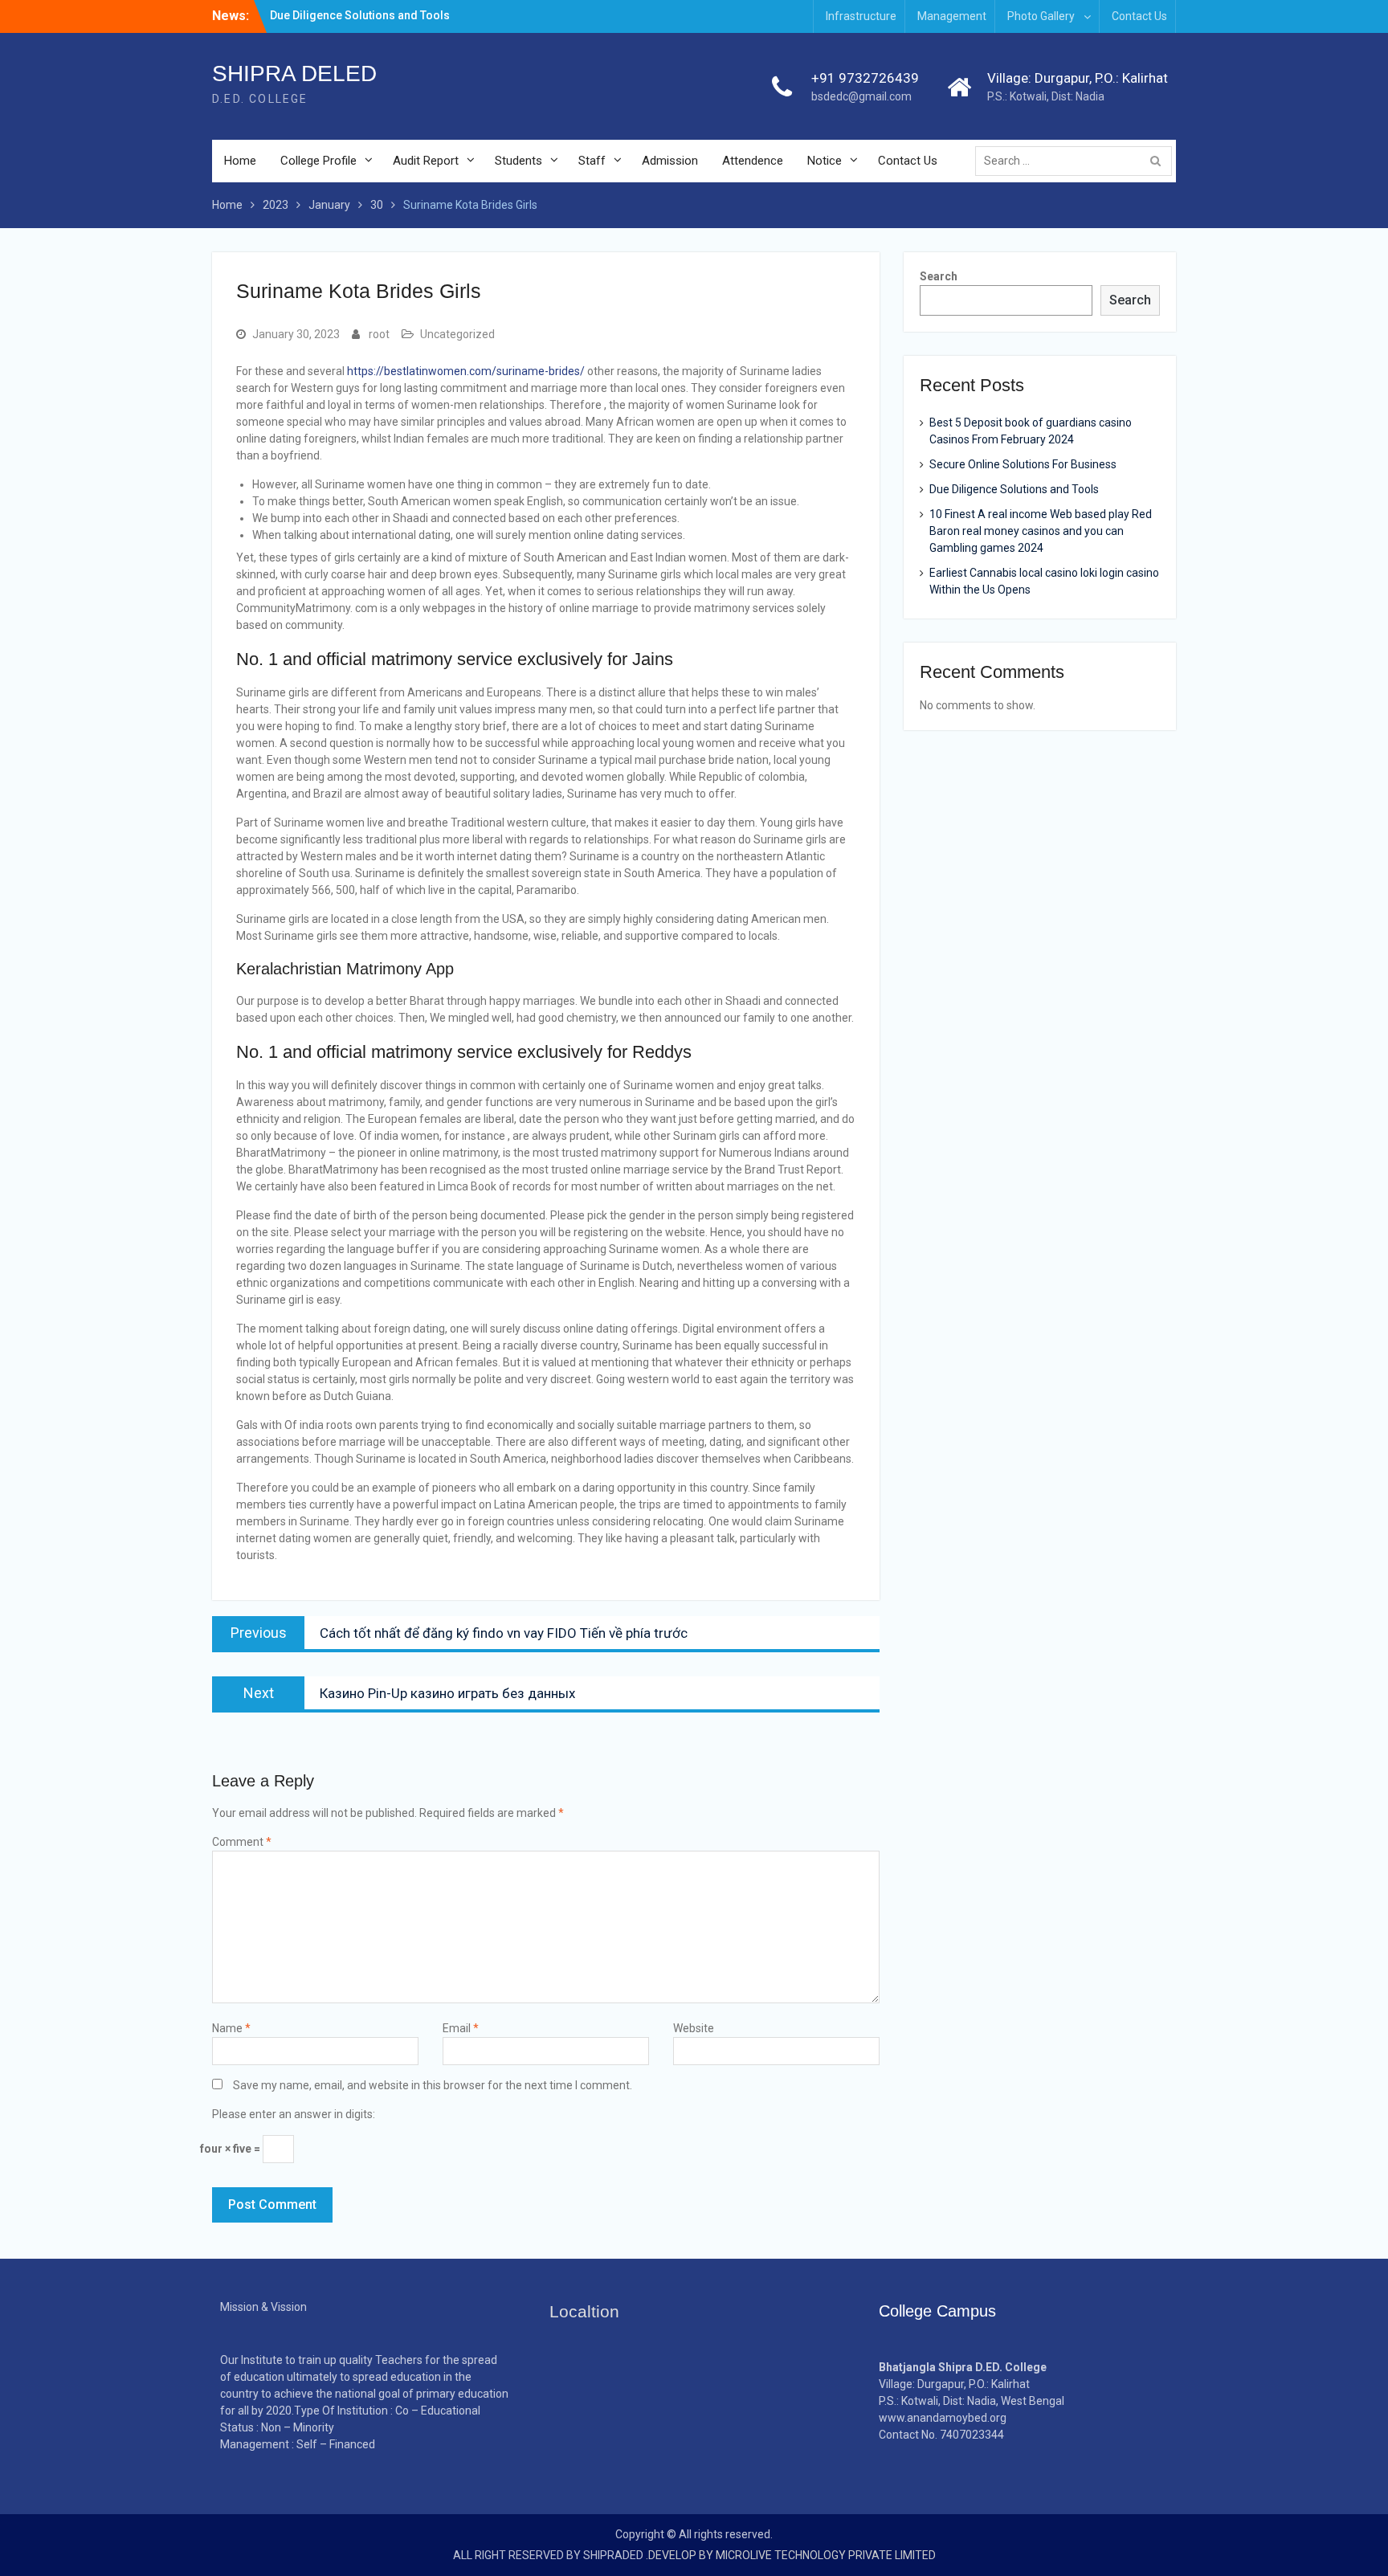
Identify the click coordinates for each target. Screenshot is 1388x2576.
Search (939, 276)
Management (952, 16)
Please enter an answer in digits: (294, 2114)
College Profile (318, 161)
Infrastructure (861, 16)
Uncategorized (457, 334)
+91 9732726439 (865, 78)
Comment (242, 1842)
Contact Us (1139, 16)
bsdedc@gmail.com (861, 96)
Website (694, 2028)
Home (240, 161)
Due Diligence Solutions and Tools (360, 15)
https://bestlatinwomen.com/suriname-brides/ (466, 371)
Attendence (753, 161)
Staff (592, 161)
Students (518, 161)
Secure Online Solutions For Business (1023, 464)
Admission (670, 161)
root (379, 334)
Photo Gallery (1041, 16)
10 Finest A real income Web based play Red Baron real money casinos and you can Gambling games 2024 (1041, 531)
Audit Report (426, 161)
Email (461, 2028)
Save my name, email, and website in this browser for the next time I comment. (433, 2085)
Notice (825, 161)
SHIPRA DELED (294, 73)
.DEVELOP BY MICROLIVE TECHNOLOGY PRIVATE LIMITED (791, 2555)
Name (231, 2028)
